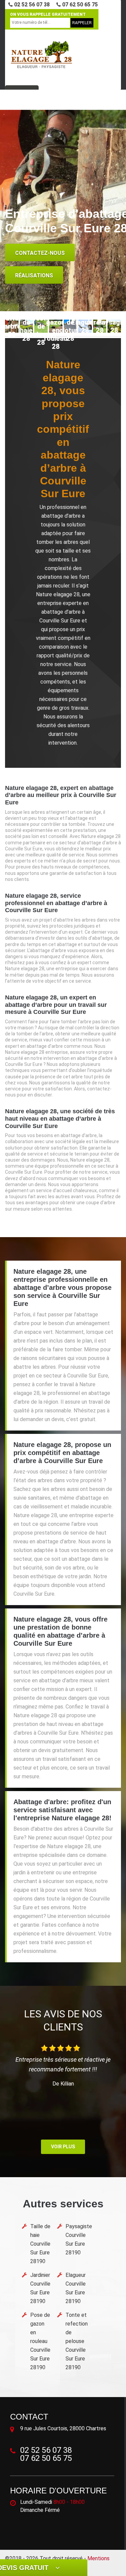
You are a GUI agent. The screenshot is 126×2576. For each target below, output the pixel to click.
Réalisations (34, 275)
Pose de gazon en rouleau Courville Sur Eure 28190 (40, 2341)
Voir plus (63, 2147)
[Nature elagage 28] (41, 55)
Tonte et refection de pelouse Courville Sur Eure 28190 (77, 2341)
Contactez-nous (40, 253)
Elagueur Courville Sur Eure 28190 (76, 2288)
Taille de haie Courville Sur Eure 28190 (40, 2244)
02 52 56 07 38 (31, 5)
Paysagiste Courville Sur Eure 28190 (79, 2239)
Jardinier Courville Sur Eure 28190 (40, 2288)
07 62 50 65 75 (79, 5)
